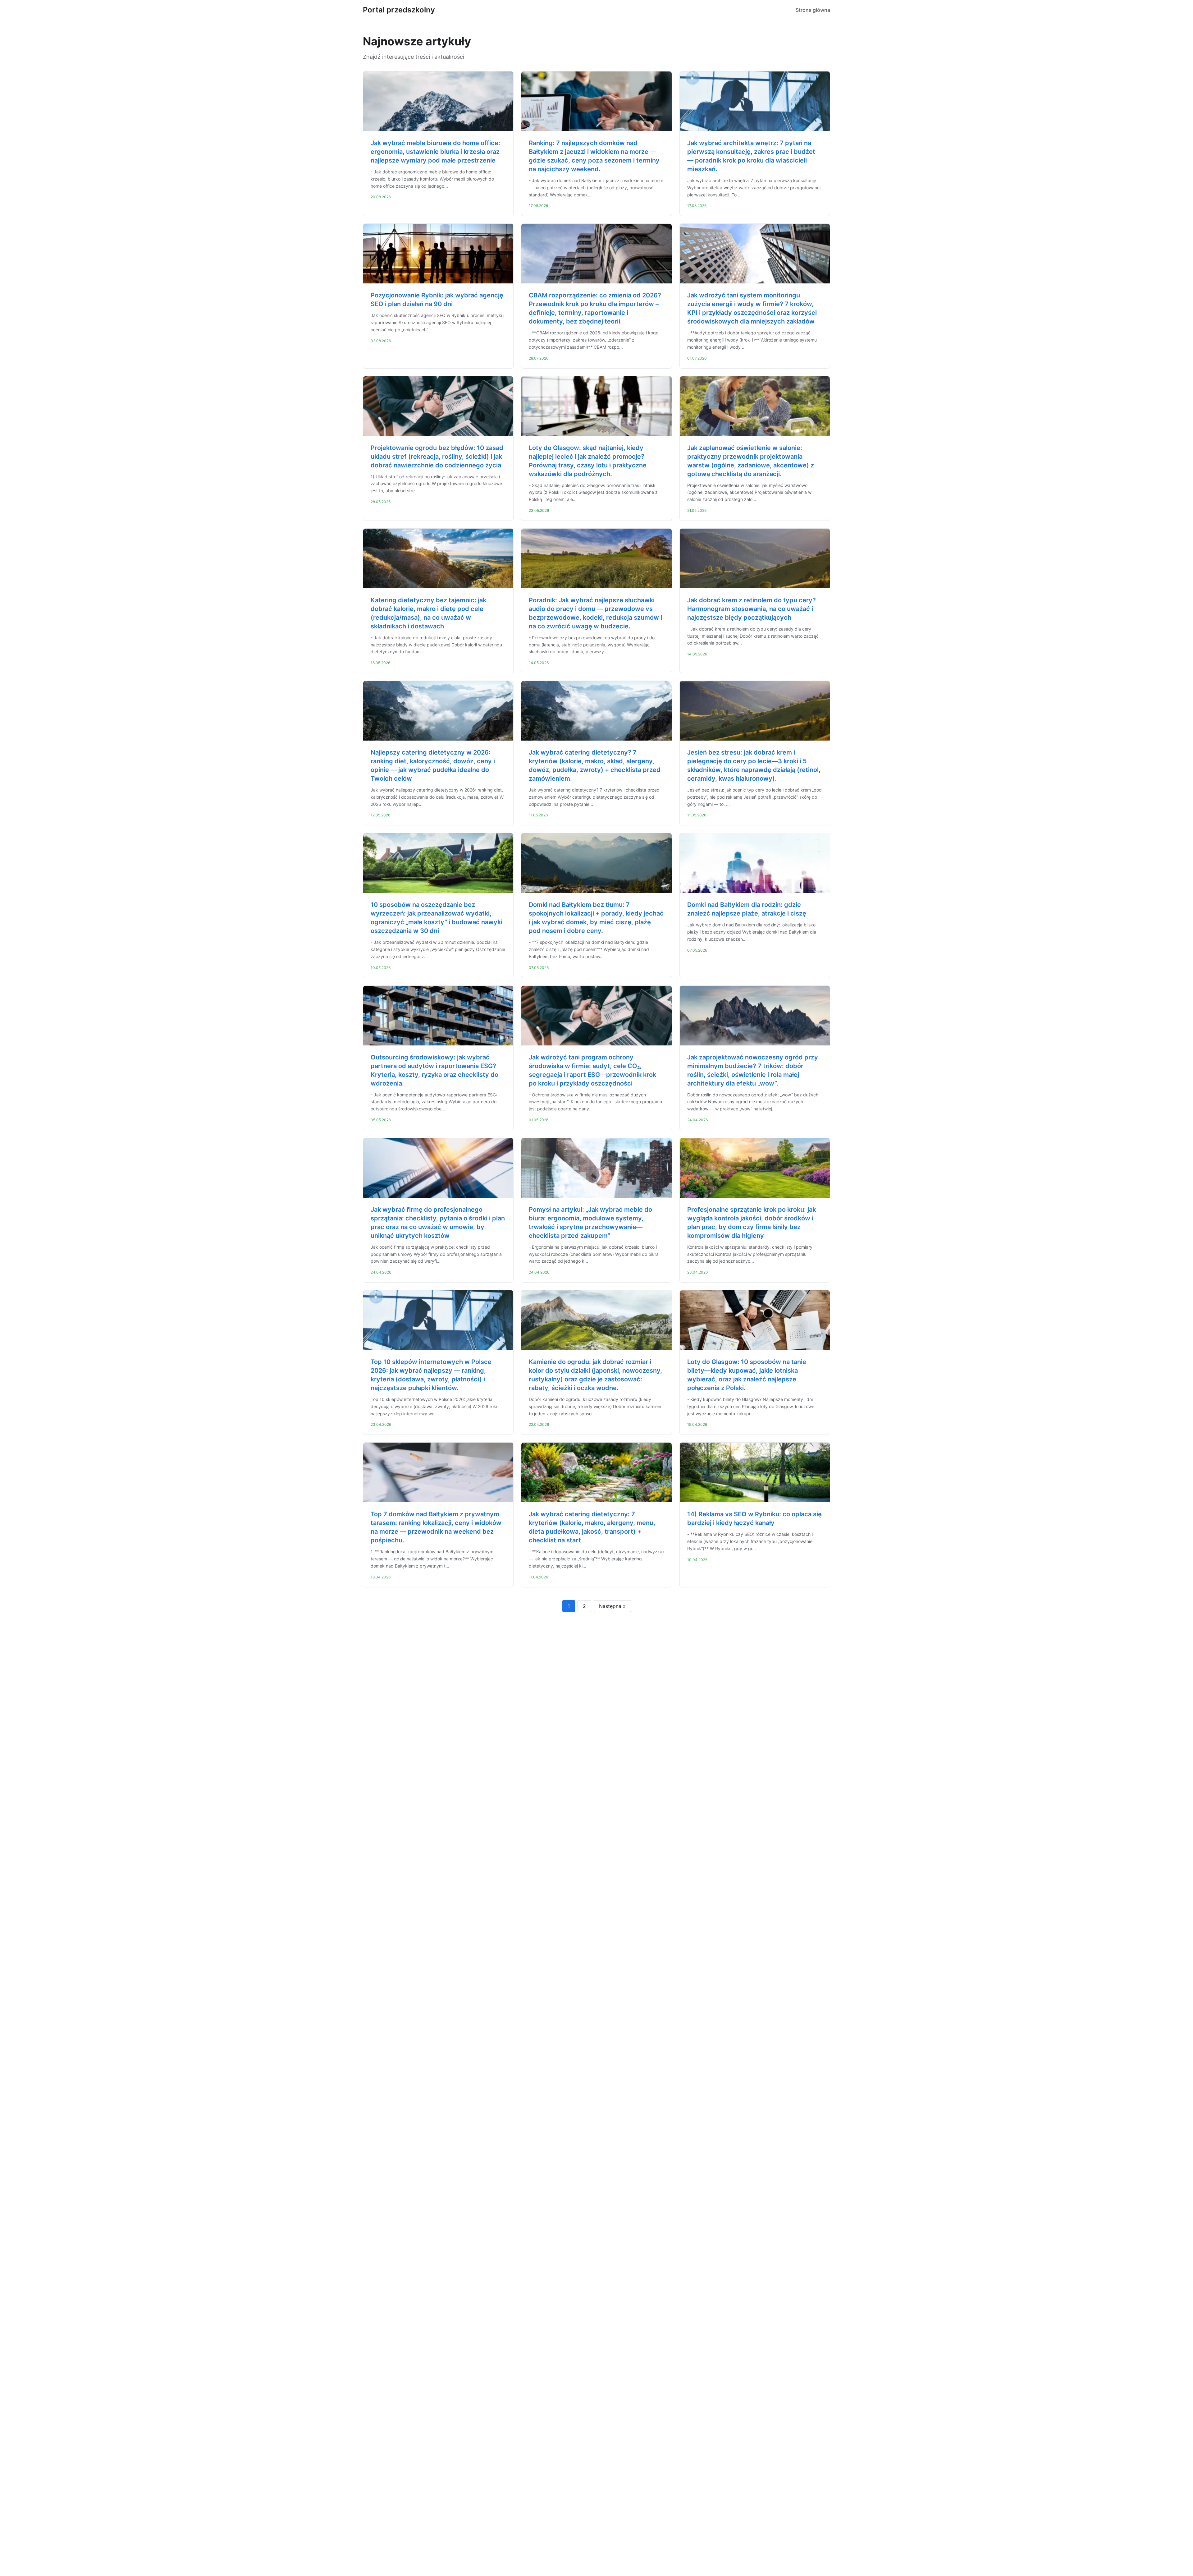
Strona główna (813, 10)
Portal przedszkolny (399, 10)
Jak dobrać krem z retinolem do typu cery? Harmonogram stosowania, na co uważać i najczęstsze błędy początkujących (752, 609)
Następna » (612, 1606)
